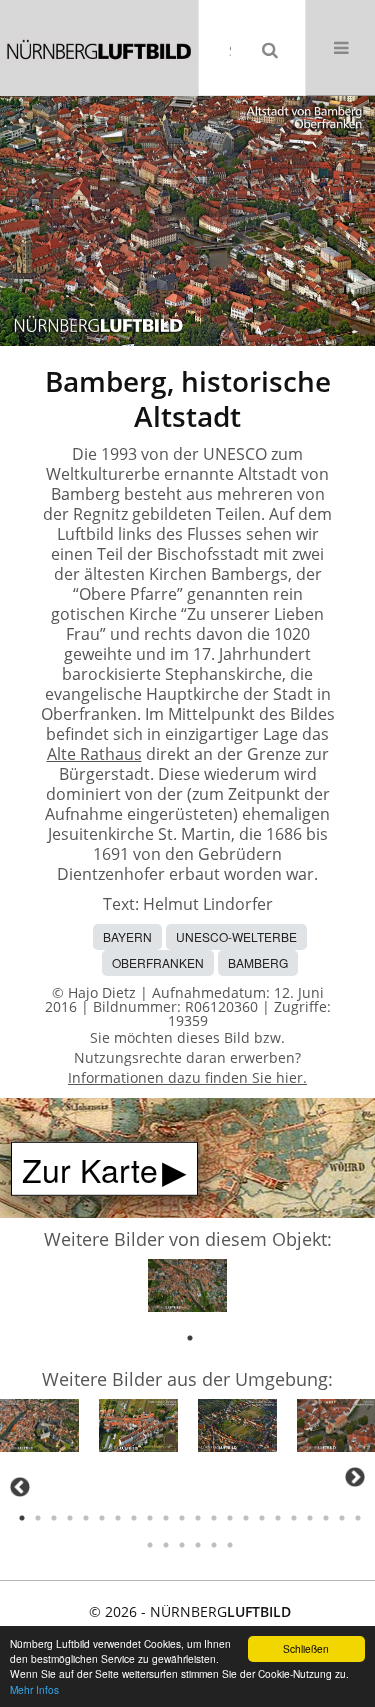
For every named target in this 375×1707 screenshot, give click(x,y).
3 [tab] (54, 1518)
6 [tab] (102, 1518)
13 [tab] (214, 1518)
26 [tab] (198, 1545)
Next (355, 1477)
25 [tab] (182, 1545)
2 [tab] (38, 1518)
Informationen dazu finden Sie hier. (187, 1077)
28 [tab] (230, 1545)
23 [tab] (150, 1545)
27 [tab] (214, 1545)
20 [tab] (326, 1518)
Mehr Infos (34, 1689)
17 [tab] (278, 1518)
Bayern (127, 936)
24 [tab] (166, 1545)
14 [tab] (230, 1518)
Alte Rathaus (94, 754)
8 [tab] (134, 1518)
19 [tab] (310, 1518)
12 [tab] (198, 1518)
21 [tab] (342, 1518)
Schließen (306, 1648)
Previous (20, 1487)
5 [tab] (86, 1518)
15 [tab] (246, 1518)
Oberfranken (158, 962)
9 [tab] (150, 1518)
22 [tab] (358, 1518)
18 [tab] (294, 1518)
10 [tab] (166, 1518)
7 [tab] (118, 1518)
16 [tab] (262, 1518)
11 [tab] (182, 1518)
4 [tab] (70, 1518)
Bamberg (258, 962)
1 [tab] (190, 1338)
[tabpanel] (187, 1288)
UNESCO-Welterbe (236, 936)
